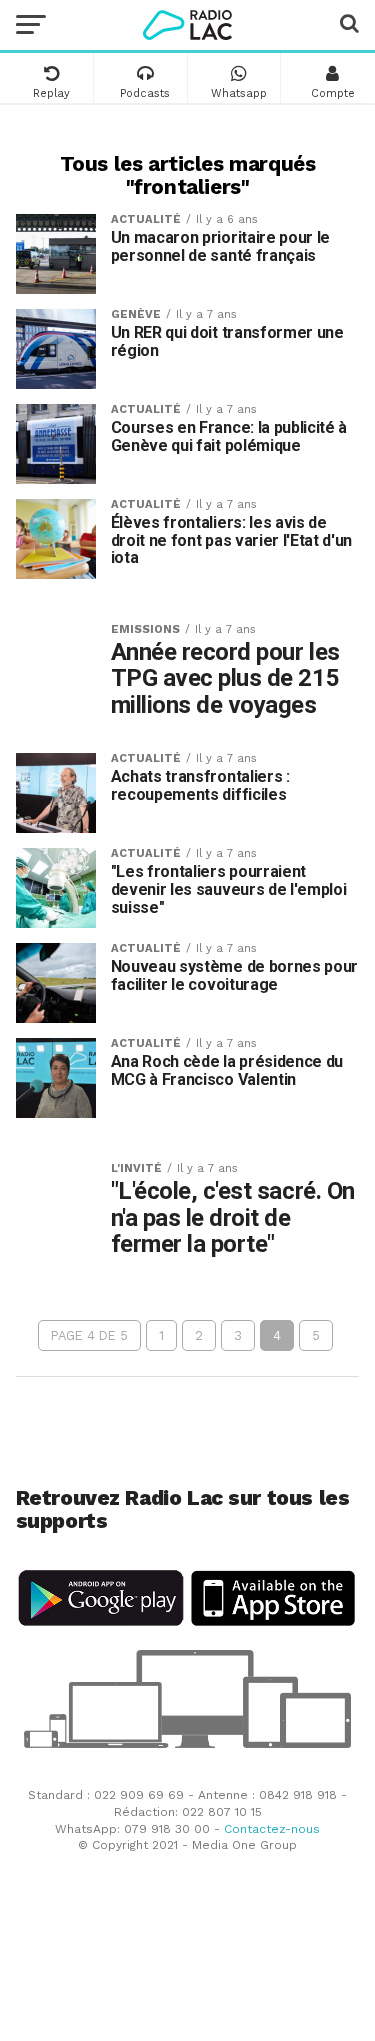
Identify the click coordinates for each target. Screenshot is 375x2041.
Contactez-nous (272, 1829)
